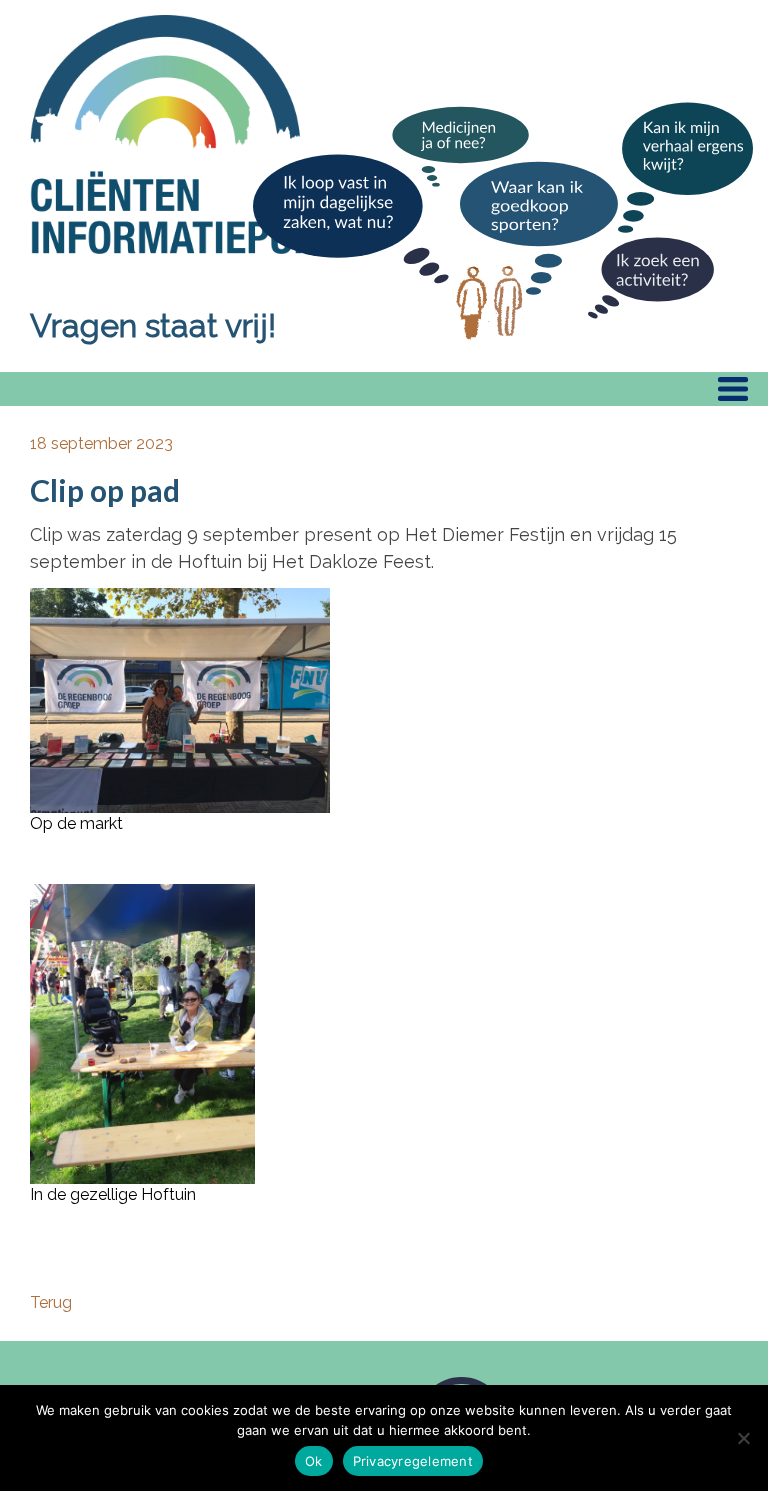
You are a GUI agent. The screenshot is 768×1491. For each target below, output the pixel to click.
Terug (51, 1302)
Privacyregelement (413, 1461)
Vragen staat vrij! (153, 326)
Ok (314, 1461)
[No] (743, 1438)
